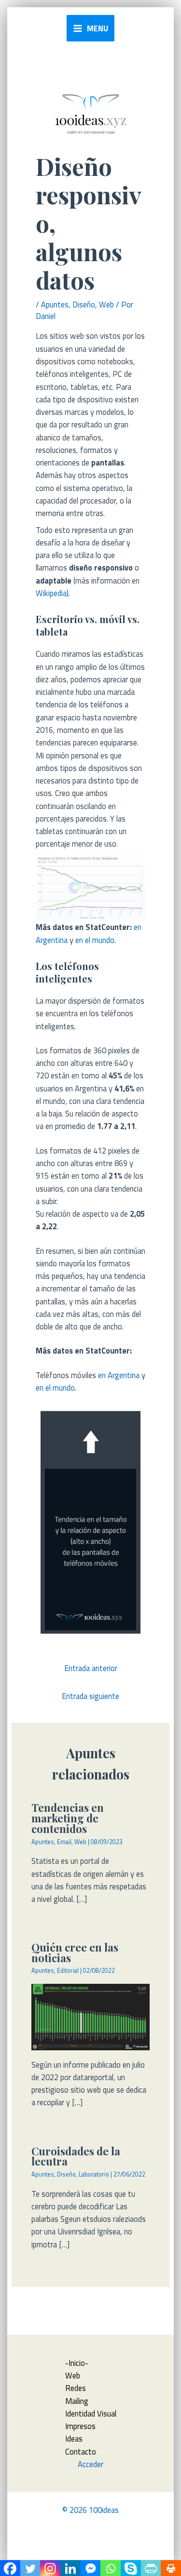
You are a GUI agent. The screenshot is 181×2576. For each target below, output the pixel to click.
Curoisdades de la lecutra (76, 2156)
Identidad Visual (91, 2413)
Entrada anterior (91, 1668)
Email (64, 1842)
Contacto (81, 2451)
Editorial (68, 1971)
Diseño (84, 304)
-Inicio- (77, 2363)
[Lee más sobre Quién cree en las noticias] (90, 2016)
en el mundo (95, 940)
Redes (76, 2388)
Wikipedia (51, 593)
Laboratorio (94, 2174)
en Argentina (119, 1375)
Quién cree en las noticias (75, 1952)
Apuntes (55, 304)
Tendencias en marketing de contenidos (68, 1818)
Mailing (77, 2401)
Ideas (74, 2438)
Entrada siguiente (90, 1696)
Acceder (90, 2464)
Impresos (80, 2426)
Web (106, 304)
